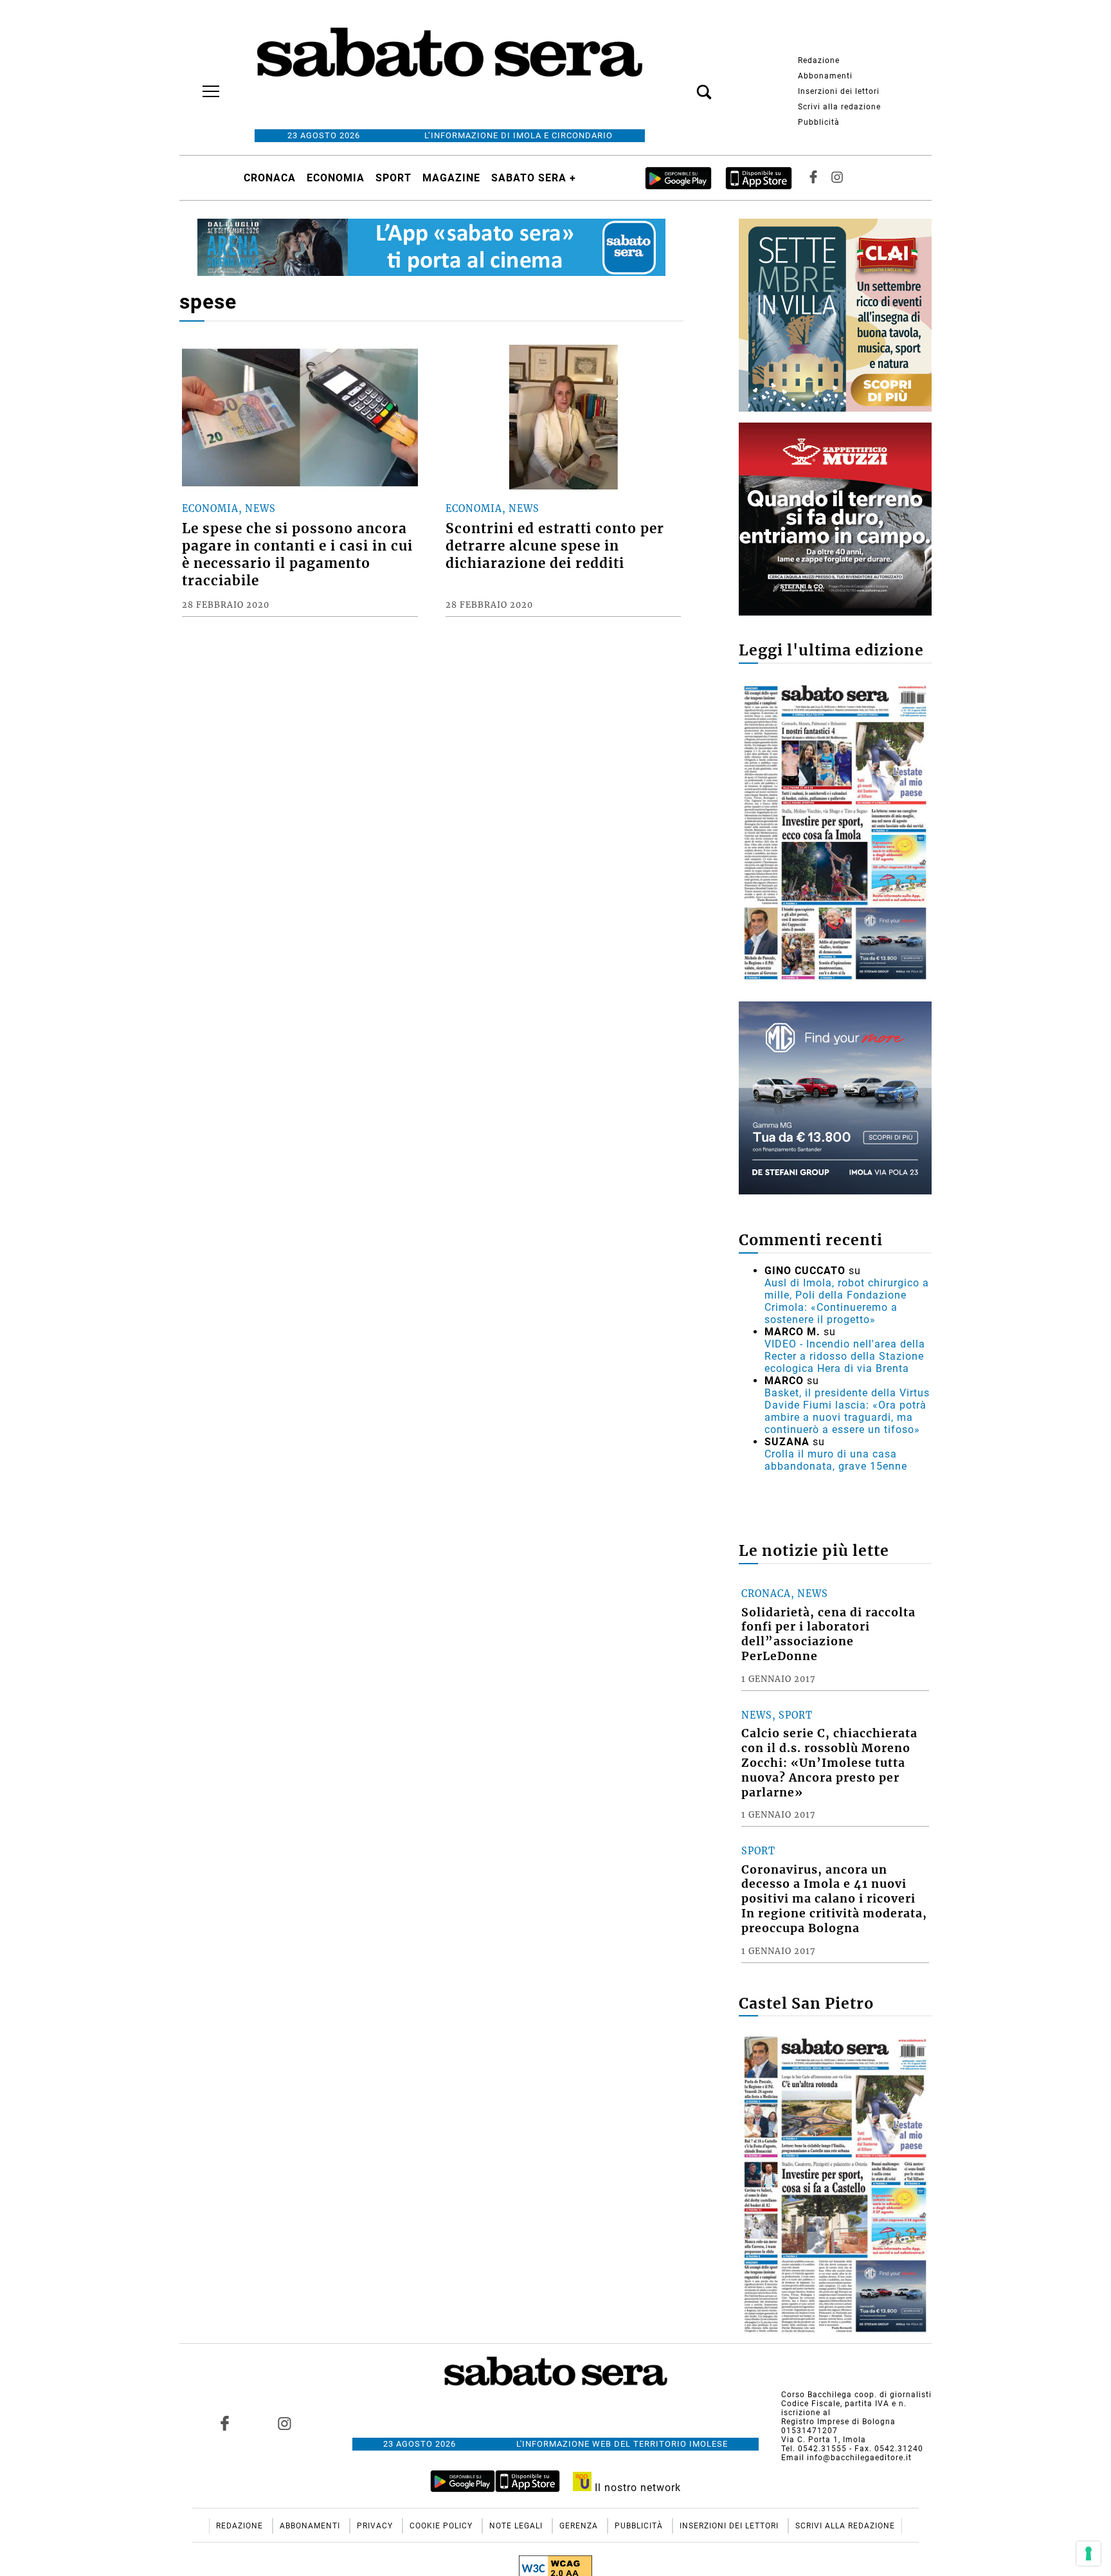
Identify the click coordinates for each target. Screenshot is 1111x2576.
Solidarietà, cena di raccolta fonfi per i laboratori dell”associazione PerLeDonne (828, 1635)
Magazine (451, 178)
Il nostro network (636, 2488)
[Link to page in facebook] (225, 2424)
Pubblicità (819, 122)
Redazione (819, 60)
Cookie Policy (442, 2526)
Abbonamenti (825, 76)
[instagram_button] (837, 178)
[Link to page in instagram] (284, 2424)
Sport (393, 178)
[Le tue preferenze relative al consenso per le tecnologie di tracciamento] (1088, 2553)
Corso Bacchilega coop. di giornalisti (856, 2395)
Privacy (376, 2526)
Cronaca (270, 178)
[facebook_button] (813, 178)
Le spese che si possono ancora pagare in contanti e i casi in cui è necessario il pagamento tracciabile (297, 555)
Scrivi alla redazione (839, 107)
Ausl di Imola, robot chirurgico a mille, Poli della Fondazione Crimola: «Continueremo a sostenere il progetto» (847, 1301)
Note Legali (517, 2526)
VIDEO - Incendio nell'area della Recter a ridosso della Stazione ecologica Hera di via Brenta (845, 1356)
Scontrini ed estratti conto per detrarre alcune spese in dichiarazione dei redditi (555, 546)
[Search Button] (685, 85)
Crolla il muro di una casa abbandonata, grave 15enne (836, 1460)
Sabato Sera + (534, 178)
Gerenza (580, 2526)
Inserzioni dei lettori (839, 91)
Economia (336, 178)
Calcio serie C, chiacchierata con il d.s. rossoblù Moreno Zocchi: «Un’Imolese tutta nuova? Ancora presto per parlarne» (829, 1763)
